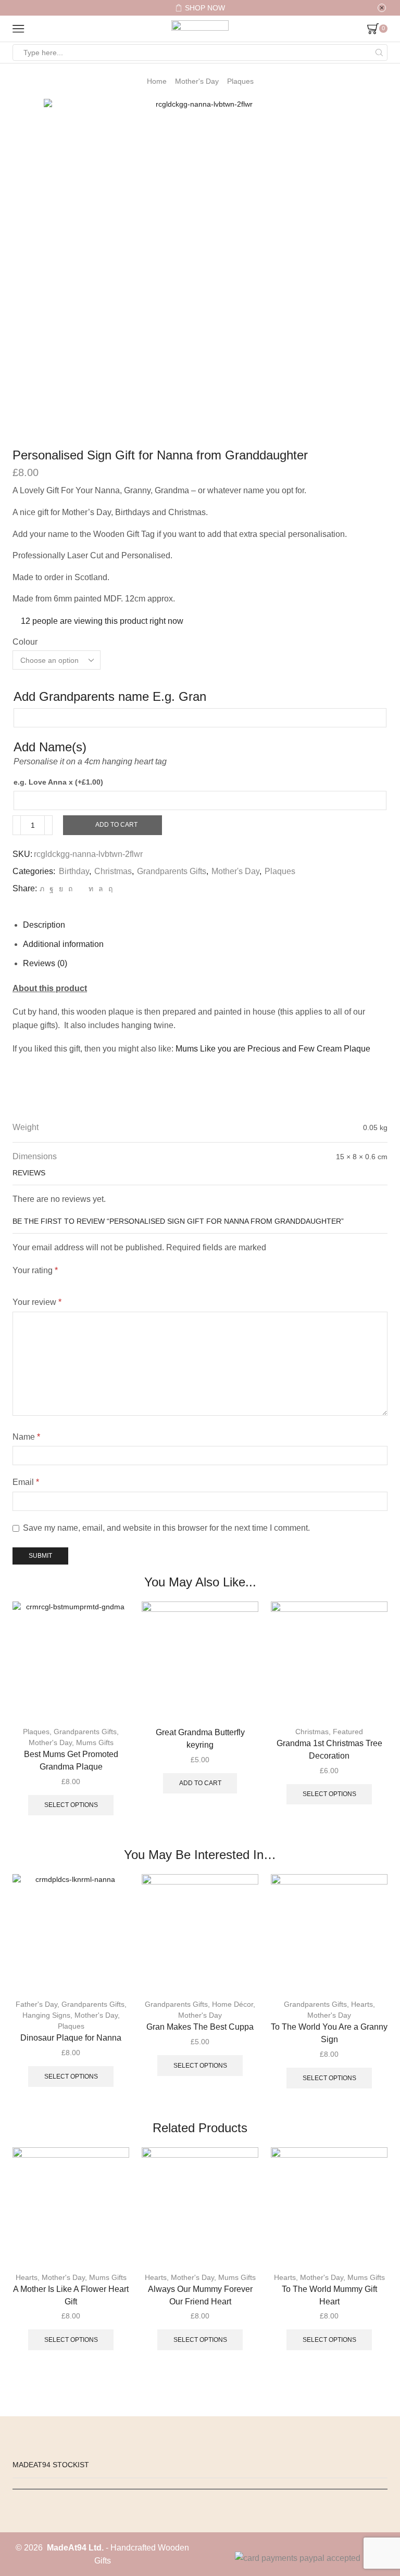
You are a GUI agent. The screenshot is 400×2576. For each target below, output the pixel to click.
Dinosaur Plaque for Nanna (71, 2038)
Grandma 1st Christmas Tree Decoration (329, 1750)
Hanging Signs (46, 2015)
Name (26, 1437)
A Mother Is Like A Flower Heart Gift (71, 2295)
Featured (348, 1732)
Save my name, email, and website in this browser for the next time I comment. (166, 1528)
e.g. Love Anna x (58, 782)
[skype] (109, 889)
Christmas (113, 871)
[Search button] (379, 53)
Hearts (362, 2004)
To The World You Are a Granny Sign (329, 2033)
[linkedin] (91, 889)
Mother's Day (197, 81)
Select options (71, 1805)
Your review (37, 1302)
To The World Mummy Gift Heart (329, 2295)
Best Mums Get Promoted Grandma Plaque (71, 1760)
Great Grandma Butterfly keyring (200, 1739)
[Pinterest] (70, 889)
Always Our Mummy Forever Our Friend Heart (200, 2295)
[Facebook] (52, 889)
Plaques (240, 81)
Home (157, 81)
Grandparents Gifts (172, 871)
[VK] (61, 889)
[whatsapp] (101, 889)
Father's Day (36, 2004)
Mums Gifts (95, 1742)
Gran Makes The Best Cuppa (200, 2027)
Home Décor (233, 2004)
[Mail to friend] (80, 889)
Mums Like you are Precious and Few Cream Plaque (273, 1049)
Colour (25, 642)
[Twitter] (42, 889)
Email (26, 1482)
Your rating (35, 1270)
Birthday (74, 871)
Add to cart (116, 825)
